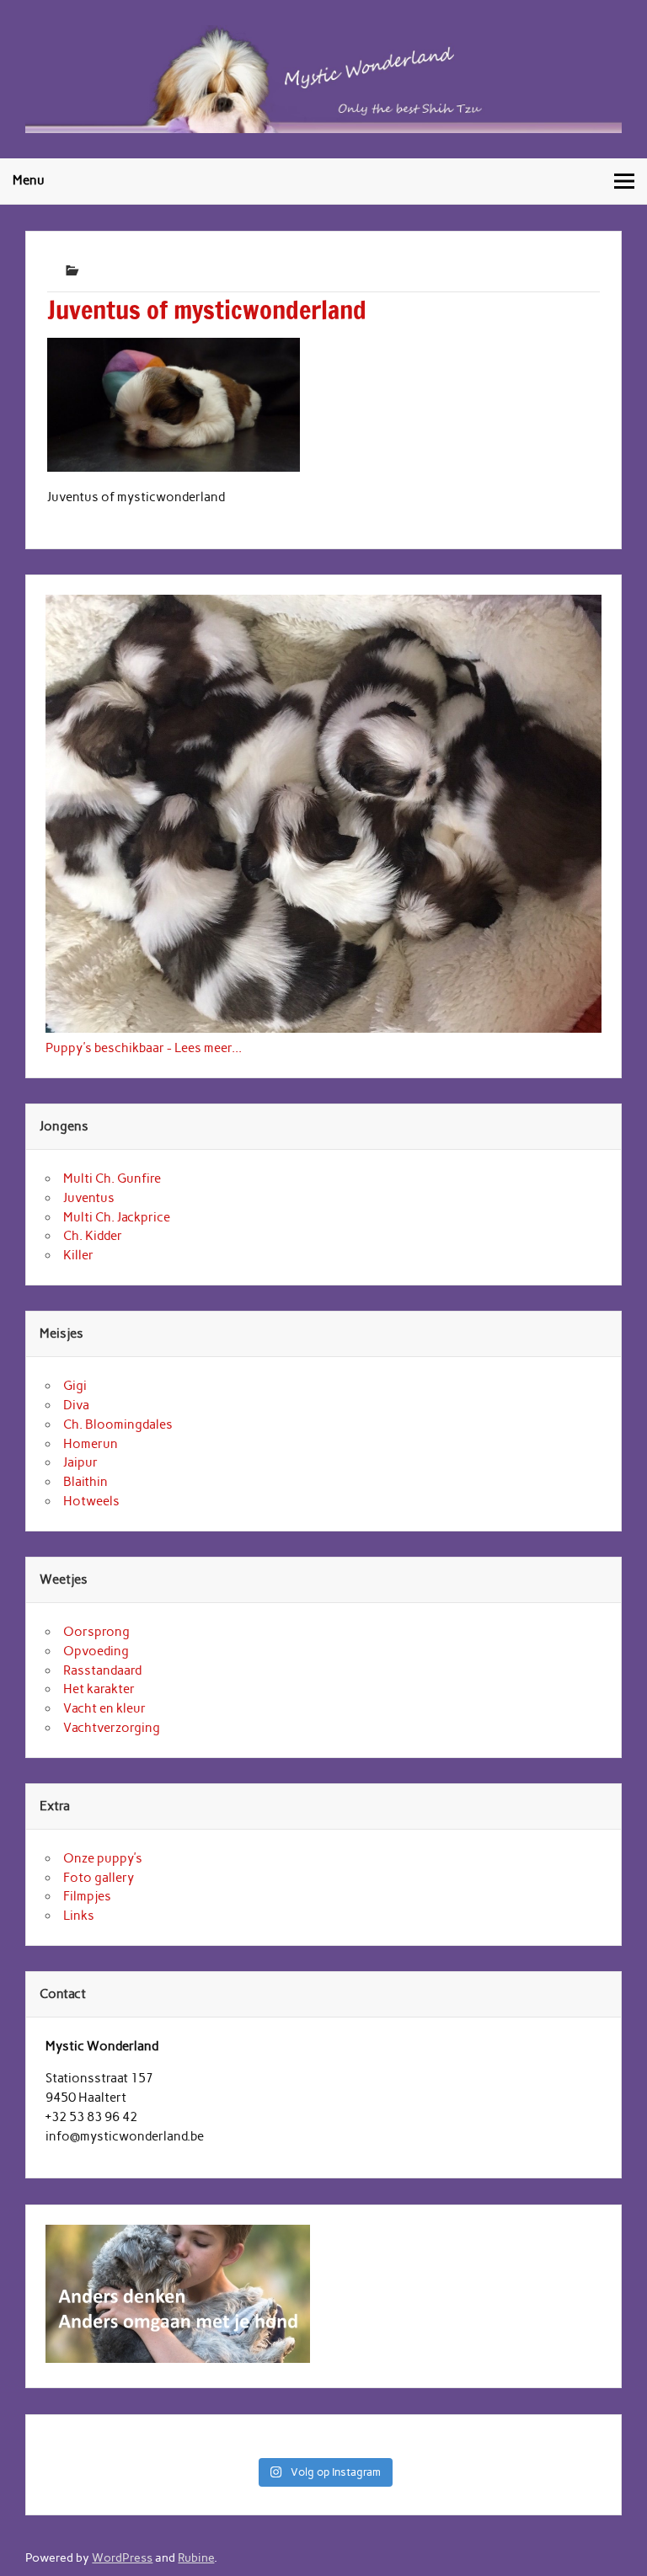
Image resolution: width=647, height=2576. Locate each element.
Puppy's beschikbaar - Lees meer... (144, 1048)
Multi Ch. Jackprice (117, 1217)
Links (79, 1916)
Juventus (89, 1198)
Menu (29, 180)
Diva (76, 1405)
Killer (78, 1255)
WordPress (122, 2557)
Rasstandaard (102, 1670)
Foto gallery (99, 1878)
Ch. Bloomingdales (118, 1424)
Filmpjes (87, 1896)
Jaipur (80, 1462)
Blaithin (86, 1482)
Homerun (91, 1444)
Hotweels (91, 1501)
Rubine (196, 2557)
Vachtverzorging (112, 1728)
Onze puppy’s (103, 1858)
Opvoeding (96, 1651)
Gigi (75, 1386)
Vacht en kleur (104, 1708)
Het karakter (99, 1689)
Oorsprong (96, 1632)
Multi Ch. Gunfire (112, 1178)
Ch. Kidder (93, 1236)
